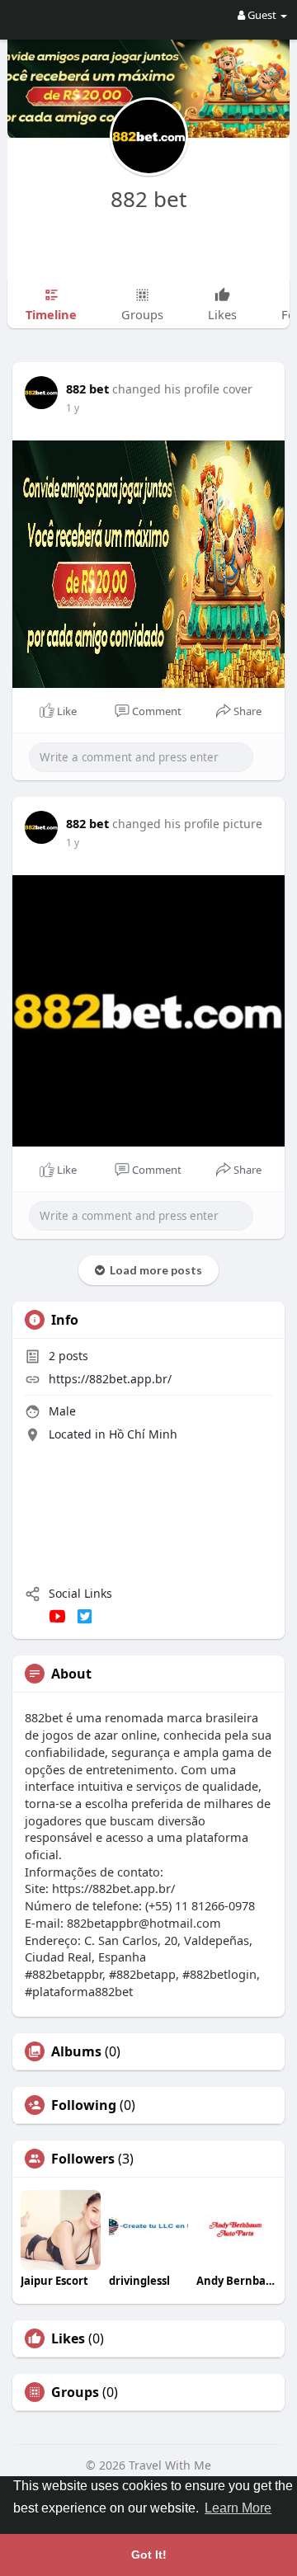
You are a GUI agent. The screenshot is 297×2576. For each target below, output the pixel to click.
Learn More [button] (238, 2508)
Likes (68, 2338)
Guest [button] (262, 15)
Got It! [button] (149, 2555)
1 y (73, 408)
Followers (83, 2159)
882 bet (148, 199)
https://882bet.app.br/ (110, 1379)
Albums (76, 2051)
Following (84, 2105)
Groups (75, 2392)
